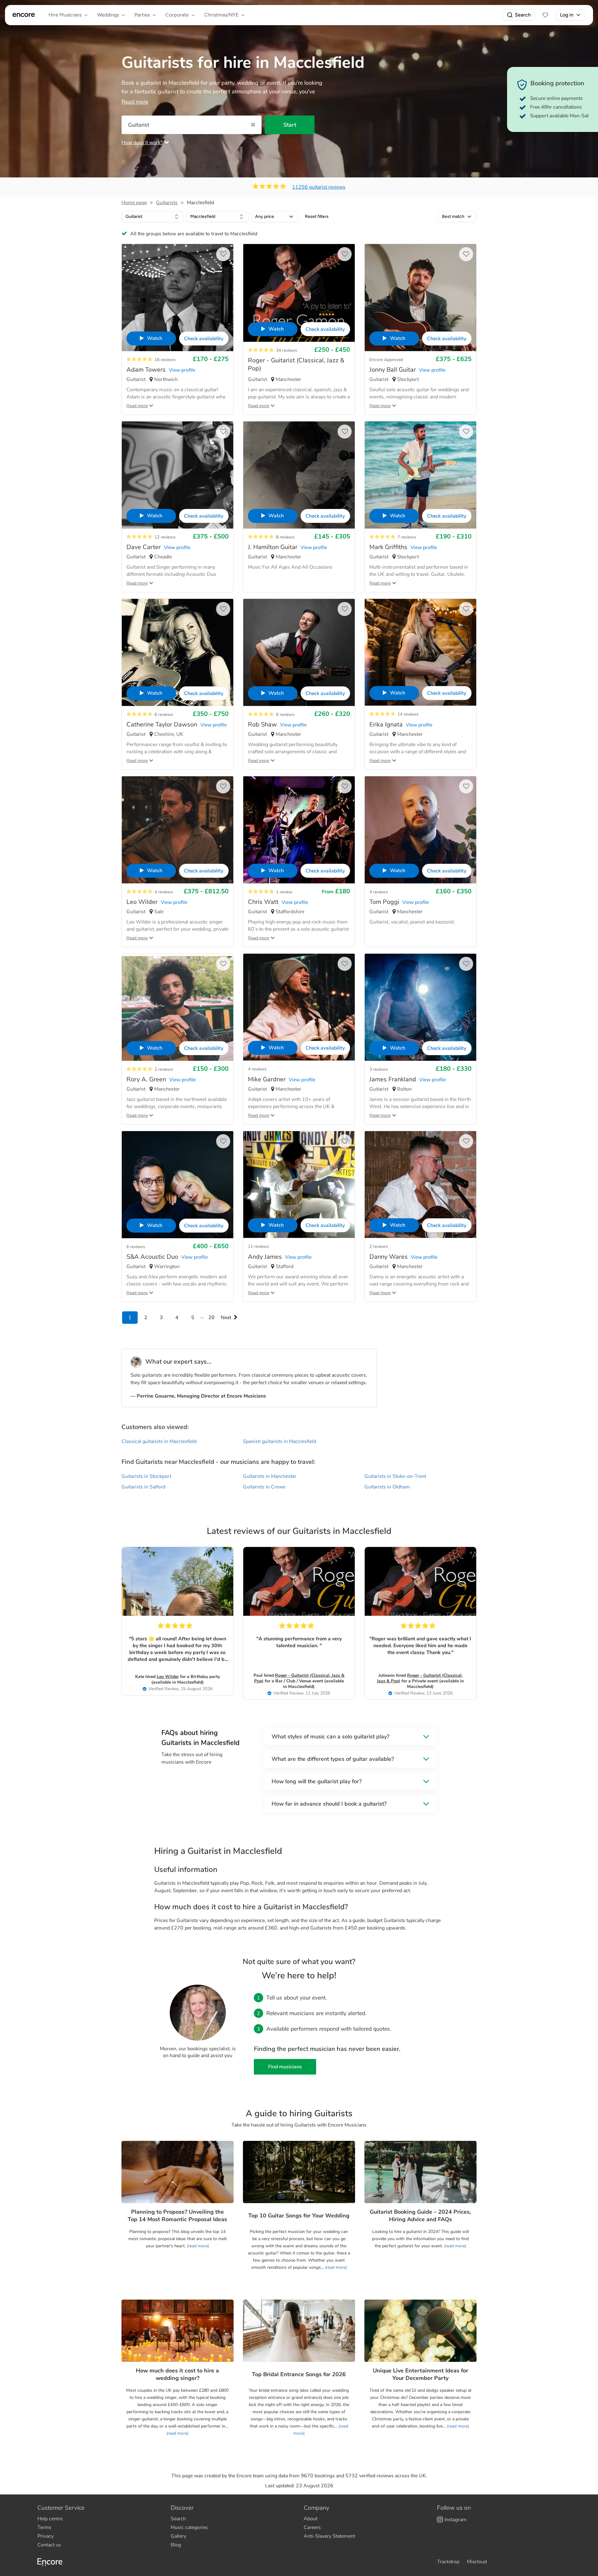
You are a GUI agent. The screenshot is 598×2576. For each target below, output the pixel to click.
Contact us (49, 2545)
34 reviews (287, 350)
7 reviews (407, 537)
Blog (176, 2545)
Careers (312, 2527)
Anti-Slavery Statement (329, 2536)
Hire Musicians (65, 15)
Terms (44, 2527)
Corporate (177, 15)
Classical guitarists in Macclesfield (159, 1441)
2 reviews (164, 1069)
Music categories (189, 2527)
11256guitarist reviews (319, 187)
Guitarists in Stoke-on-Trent (395, 1476)
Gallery (178, 2536)
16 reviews (165, 360)
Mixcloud (477, 2562)
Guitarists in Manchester (270, 1476)
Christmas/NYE (221, 15)
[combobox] (153, 217)
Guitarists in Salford (143, 1487)
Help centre (50, 2519)
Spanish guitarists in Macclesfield (280, 1441)
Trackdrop (448, 2562)
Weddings (108, 15)
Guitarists (167, 203)
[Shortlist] (545, 15)
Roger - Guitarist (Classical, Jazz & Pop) (299, 1678)
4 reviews (164, 892)
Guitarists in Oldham (387, 1487)
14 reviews (408, 714)
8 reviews (285, 537)
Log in (567, 15)
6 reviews (164, 715)
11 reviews (259, 1246)
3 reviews (379, 1069)
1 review (284, 892)
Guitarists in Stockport (146, 1476)
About (311, 2519)
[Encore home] (24, 15)
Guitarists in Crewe (264, 1487)
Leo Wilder (168, 1677)
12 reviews (165, 537)
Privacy (45, 2536)
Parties (142, 15)
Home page (134, 203)
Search (523, 15)
